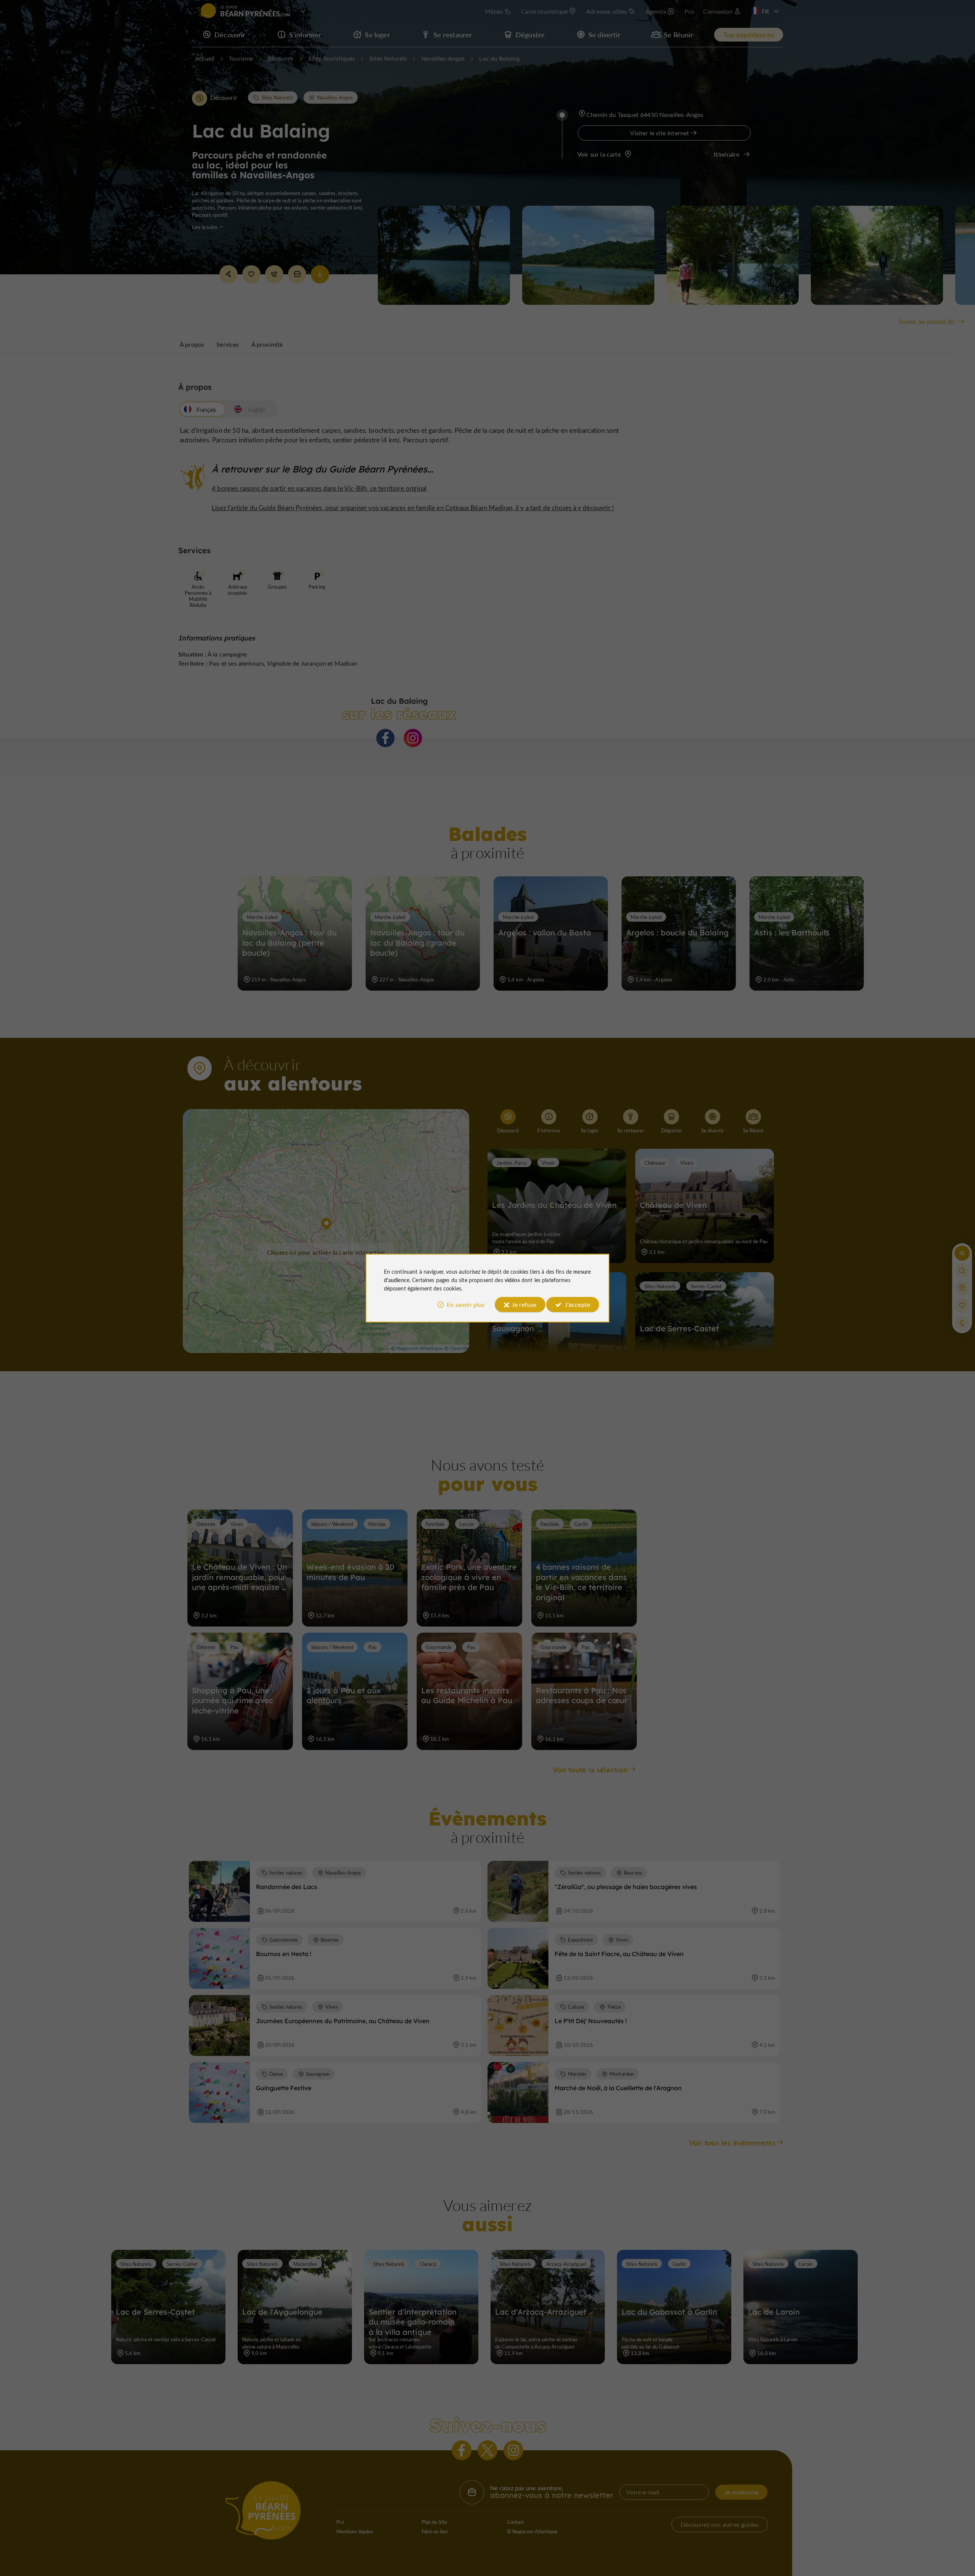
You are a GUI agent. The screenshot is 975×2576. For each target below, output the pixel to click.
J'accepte (577, 1304)
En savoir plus (466, 1304)
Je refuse (524, 1304)
